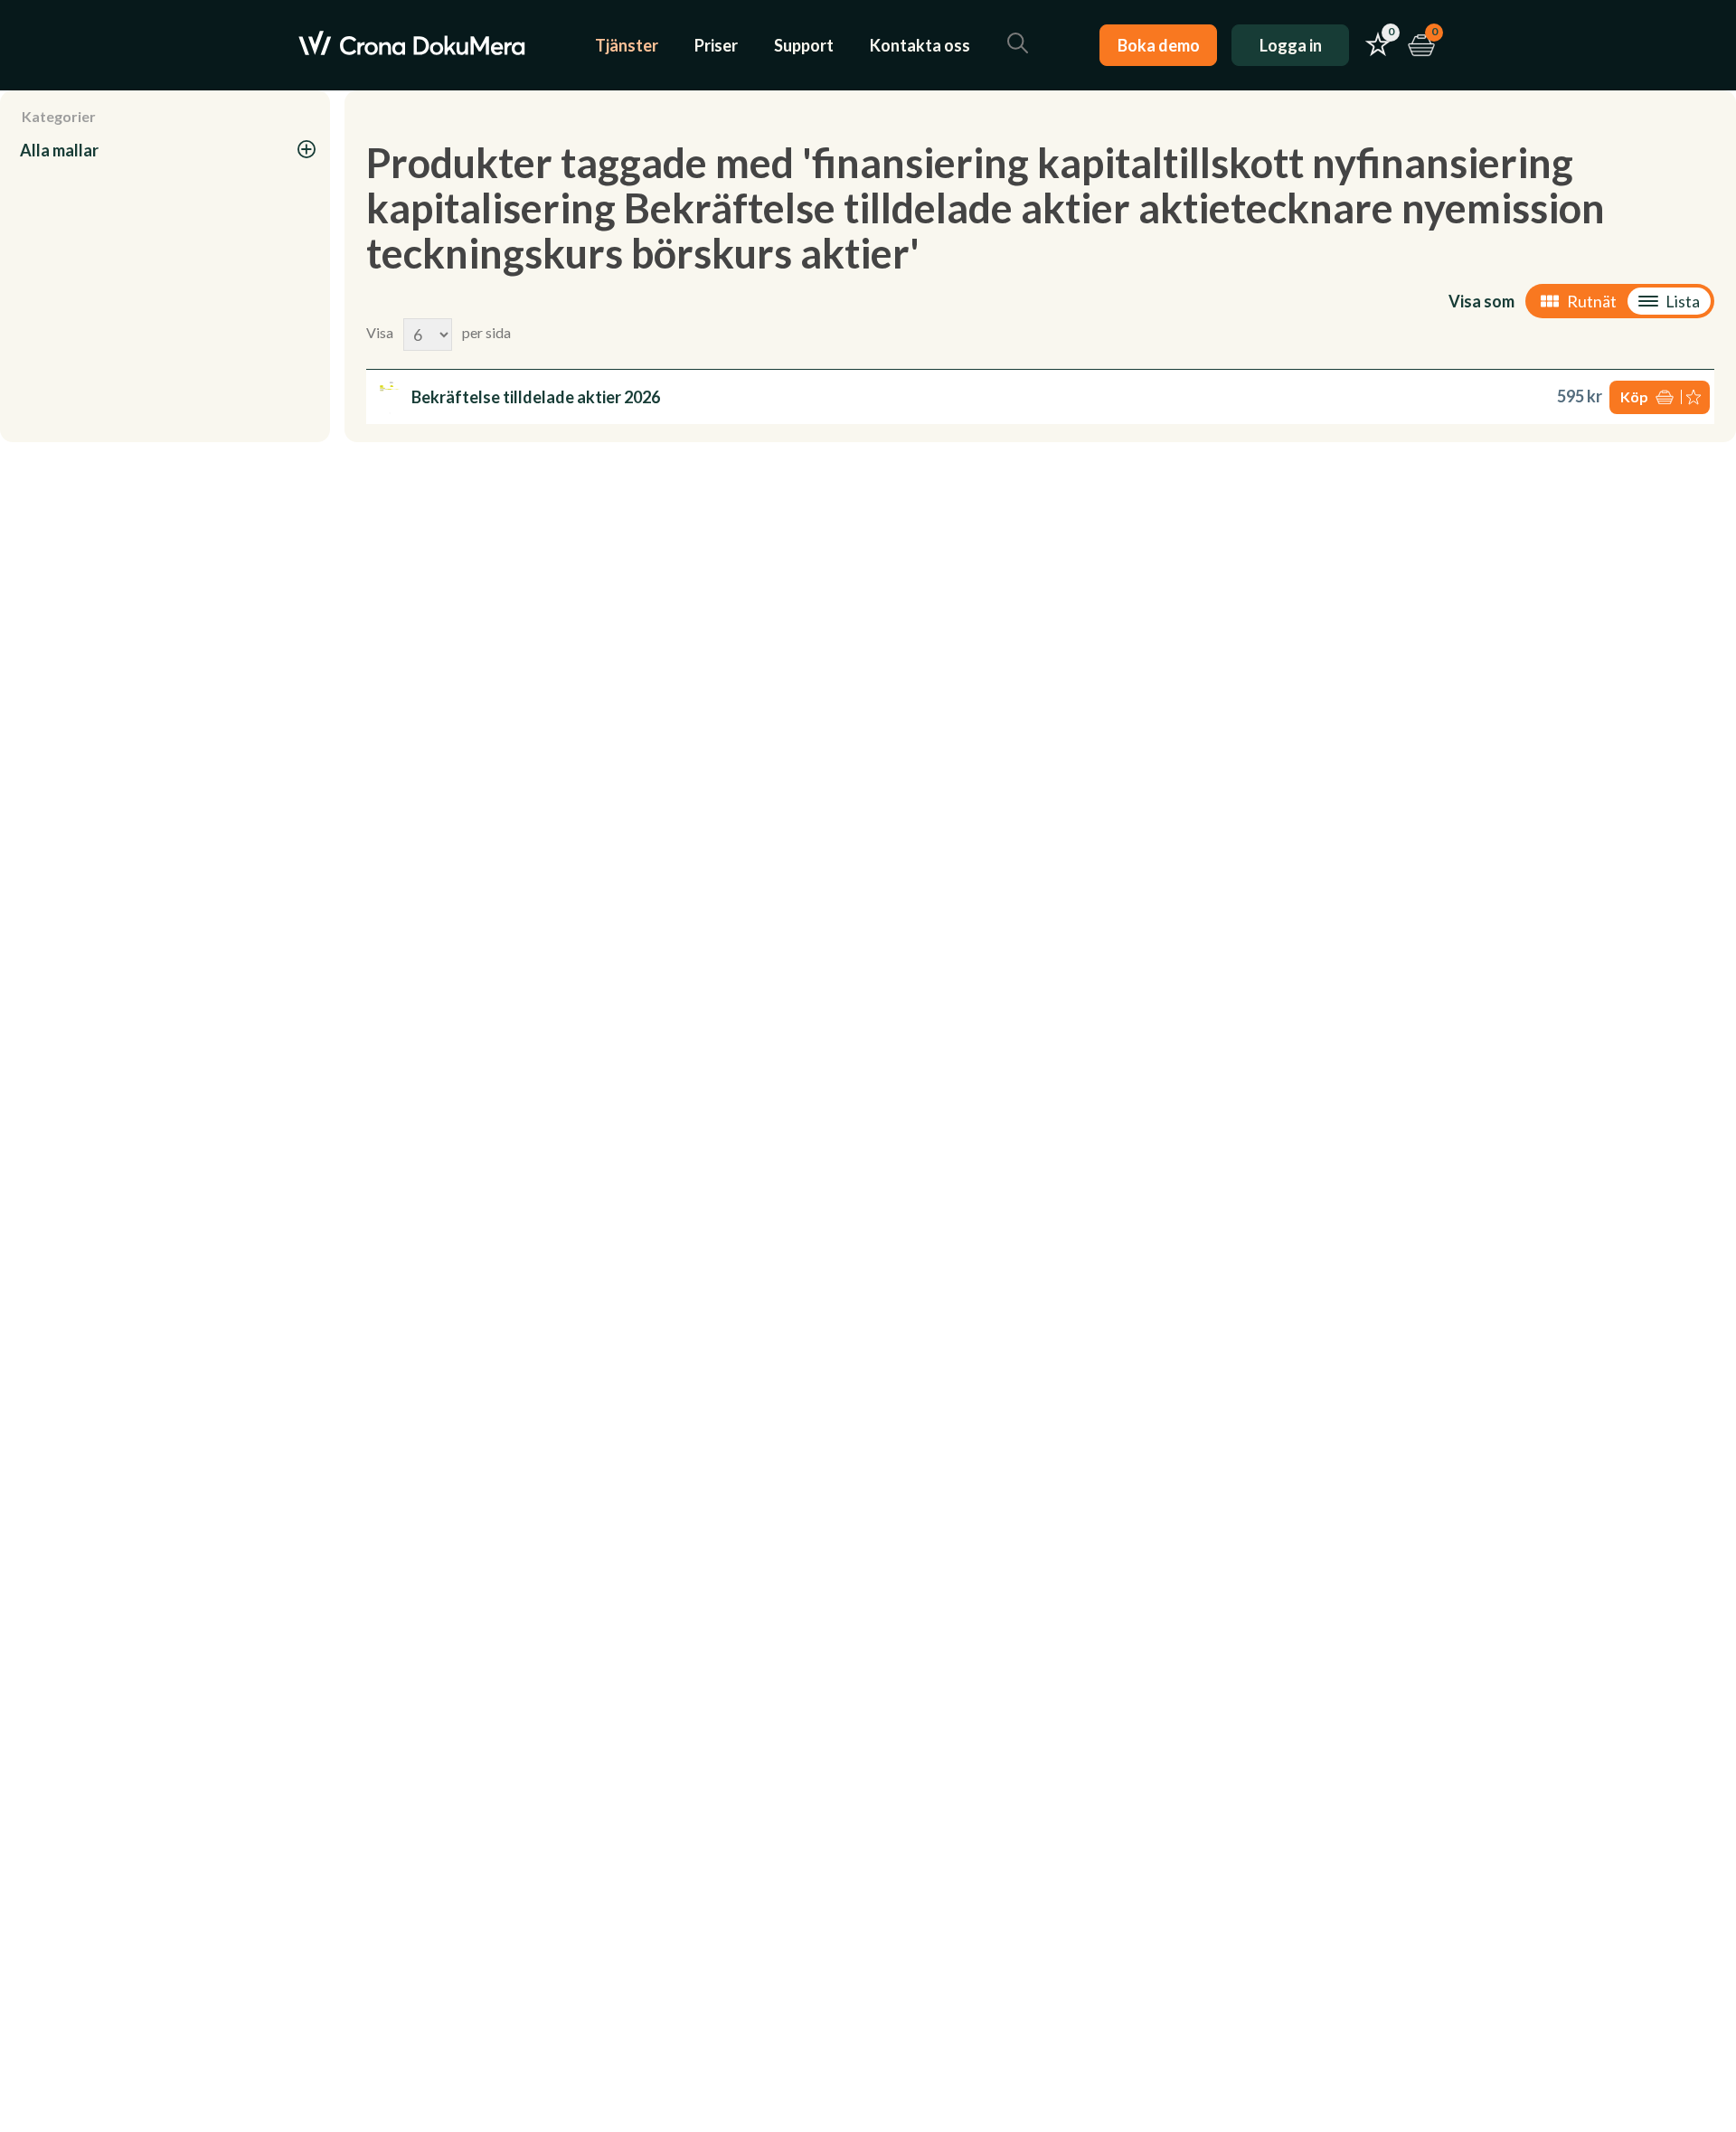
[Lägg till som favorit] (1695, 397)
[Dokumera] (412, 45)
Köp (1634, 396)
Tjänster (627, 45)
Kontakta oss (920, 45)
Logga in (1291, 45)
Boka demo (1159, 45)
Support (804, 45)
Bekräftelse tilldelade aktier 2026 (536, 397)
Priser (716, 45)
